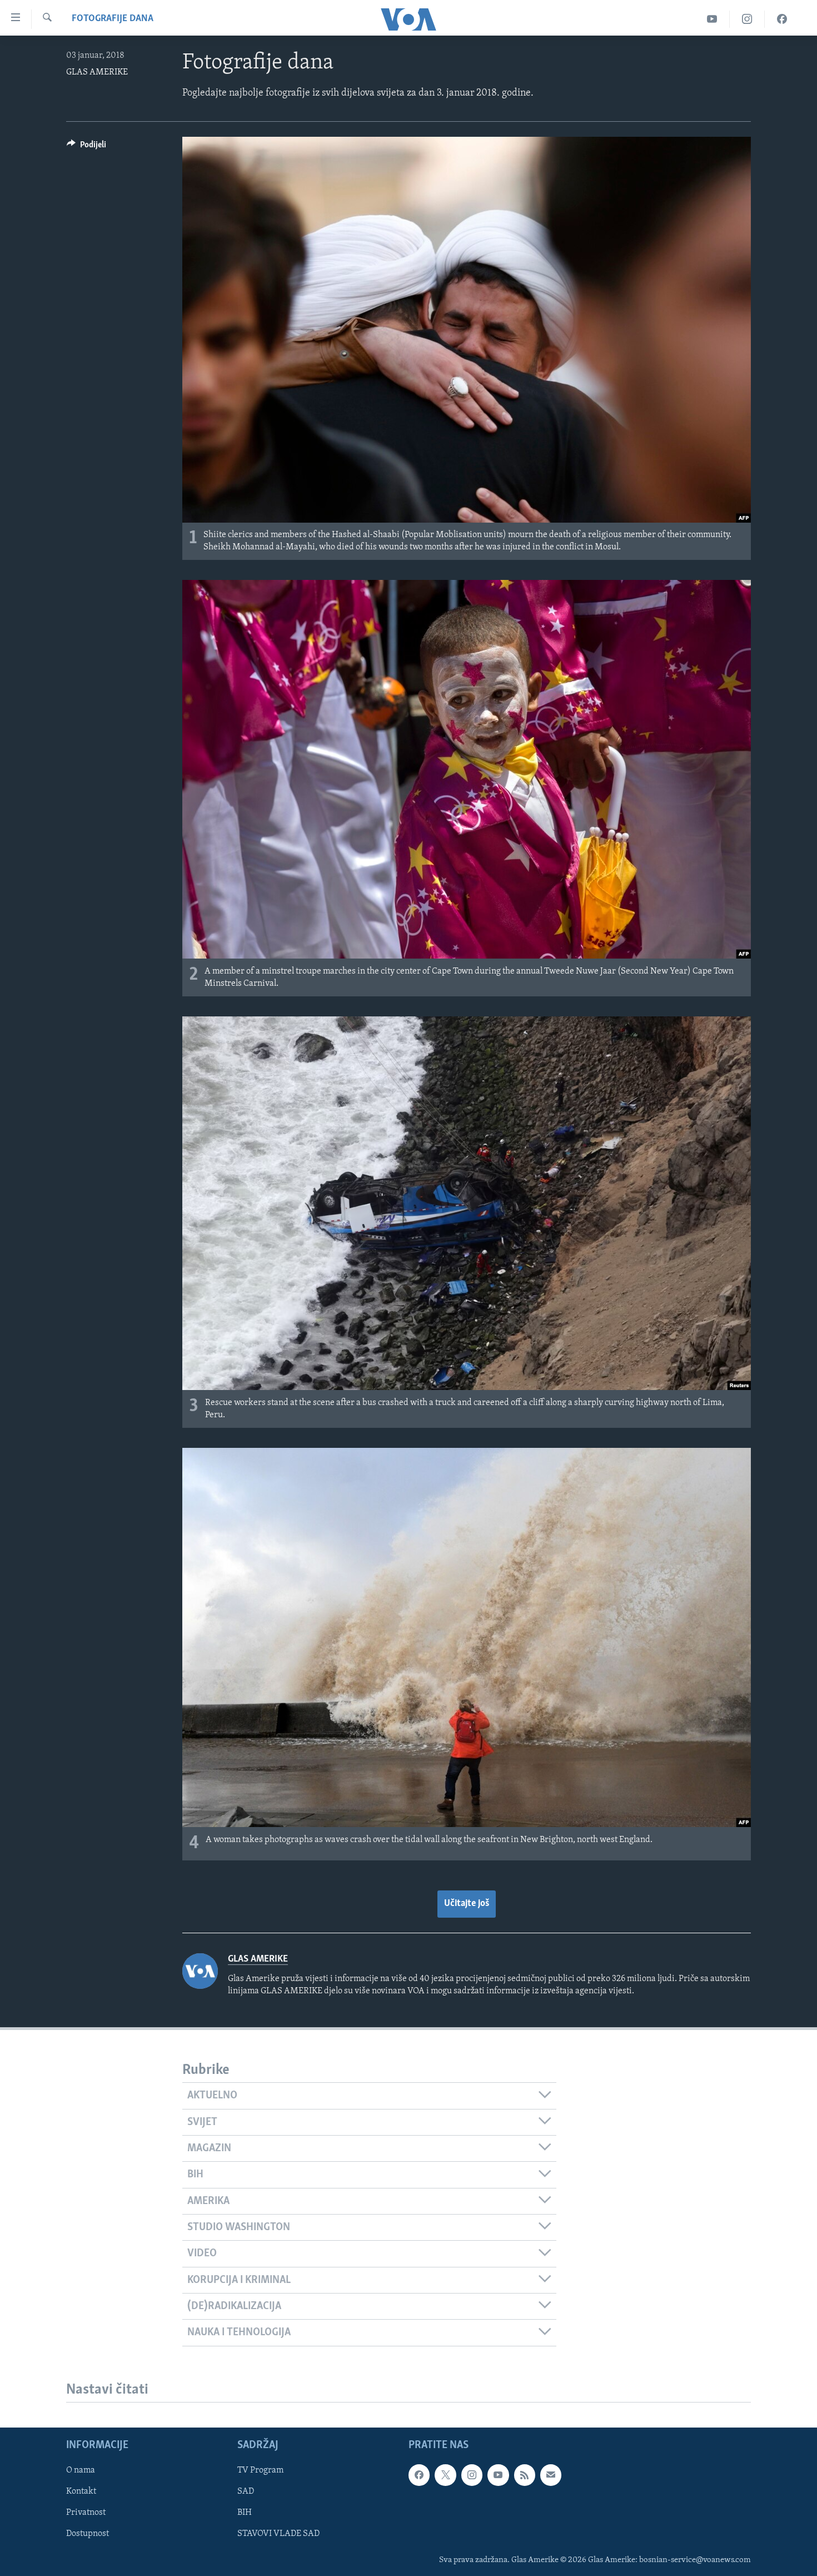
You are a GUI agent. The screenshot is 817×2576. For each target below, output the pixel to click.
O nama (81, 2470)
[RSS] (525, 2475)
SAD (246, 2491)
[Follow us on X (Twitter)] (445, 2475)
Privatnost (86, 2513)
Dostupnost (88, 2534)
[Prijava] (551, 2475)
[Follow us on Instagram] (472, 2475)
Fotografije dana (113, 19)
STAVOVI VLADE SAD (278, 2534)
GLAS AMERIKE (97, 72)
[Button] (86, 147)
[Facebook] (782, 19)
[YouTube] (712, 19)
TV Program (260, 2470)
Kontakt (81, 2491)
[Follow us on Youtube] (498, 2475)
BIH (245, 2513)
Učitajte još (467, 1904)
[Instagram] (747, 19)
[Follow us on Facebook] (419, 2475)
